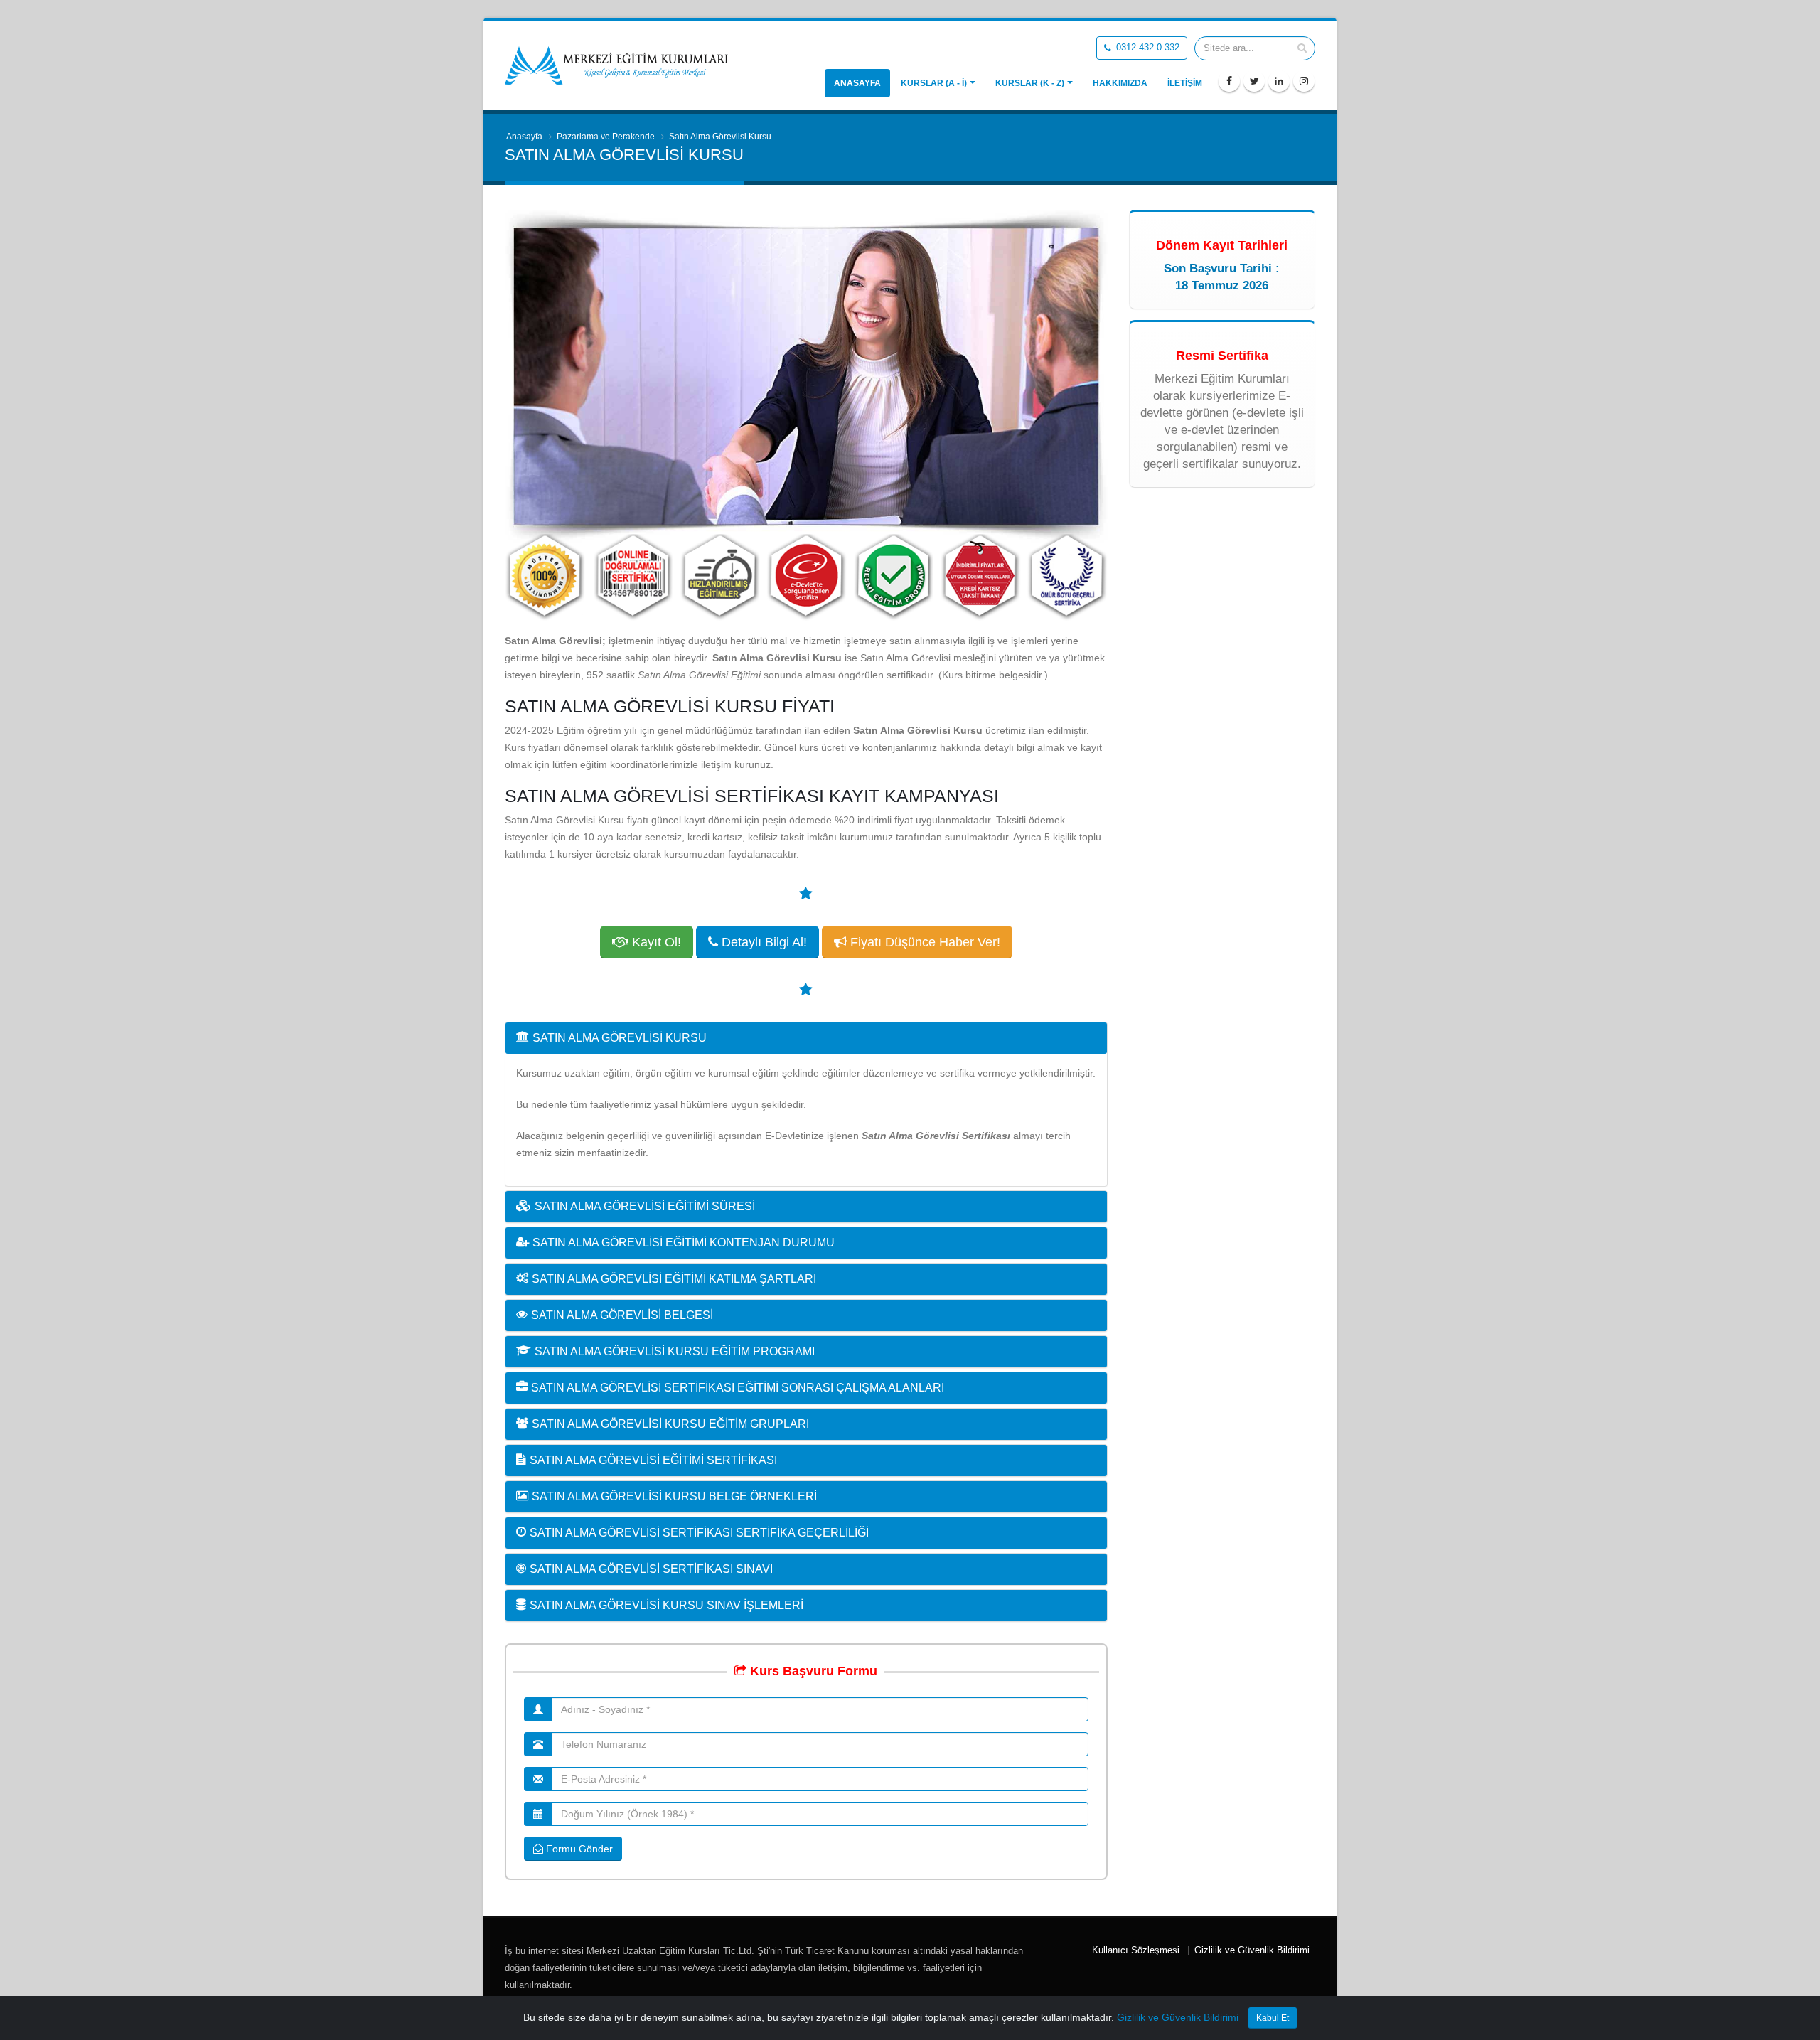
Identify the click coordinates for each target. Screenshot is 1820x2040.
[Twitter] (1254, 81)
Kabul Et (1273, 2018)
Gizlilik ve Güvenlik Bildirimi (1252, 1950)
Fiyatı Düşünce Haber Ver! (924, 942)
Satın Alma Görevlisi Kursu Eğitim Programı (675, 1351)
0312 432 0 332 (1146, 48)
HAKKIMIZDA (1120, 83)
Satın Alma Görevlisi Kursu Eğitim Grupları (670, 1424)
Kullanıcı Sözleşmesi (1136, 1950)
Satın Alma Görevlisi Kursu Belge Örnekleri (674, 1496)
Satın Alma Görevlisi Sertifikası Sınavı (651, 1569)
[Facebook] (1229, 81)
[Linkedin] (1279, 81)
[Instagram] (1304, 81)
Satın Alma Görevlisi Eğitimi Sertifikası (653, 1460)
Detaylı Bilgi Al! (762, 942)
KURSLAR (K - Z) (1030, 83)
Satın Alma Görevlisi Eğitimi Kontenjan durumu (684, 1243)
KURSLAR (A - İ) (934, 83)
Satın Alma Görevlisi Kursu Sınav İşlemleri (667, 1605)
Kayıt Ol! (655, 942)
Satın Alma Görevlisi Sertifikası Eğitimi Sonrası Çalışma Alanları (738, 1388)
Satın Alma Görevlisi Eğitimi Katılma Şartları (674, 1279)
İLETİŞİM (1185, 83)
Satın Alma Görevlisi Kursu (620, 1038)
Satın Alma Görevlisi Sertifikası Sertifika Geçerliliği (699, 1533)
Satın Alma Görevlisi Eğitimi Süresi (645, 1206)
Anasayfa (857, 83)
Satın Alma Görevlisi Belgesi (622, 1315)
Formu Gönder (578, 1849)
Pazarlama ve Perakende (606, 137)
